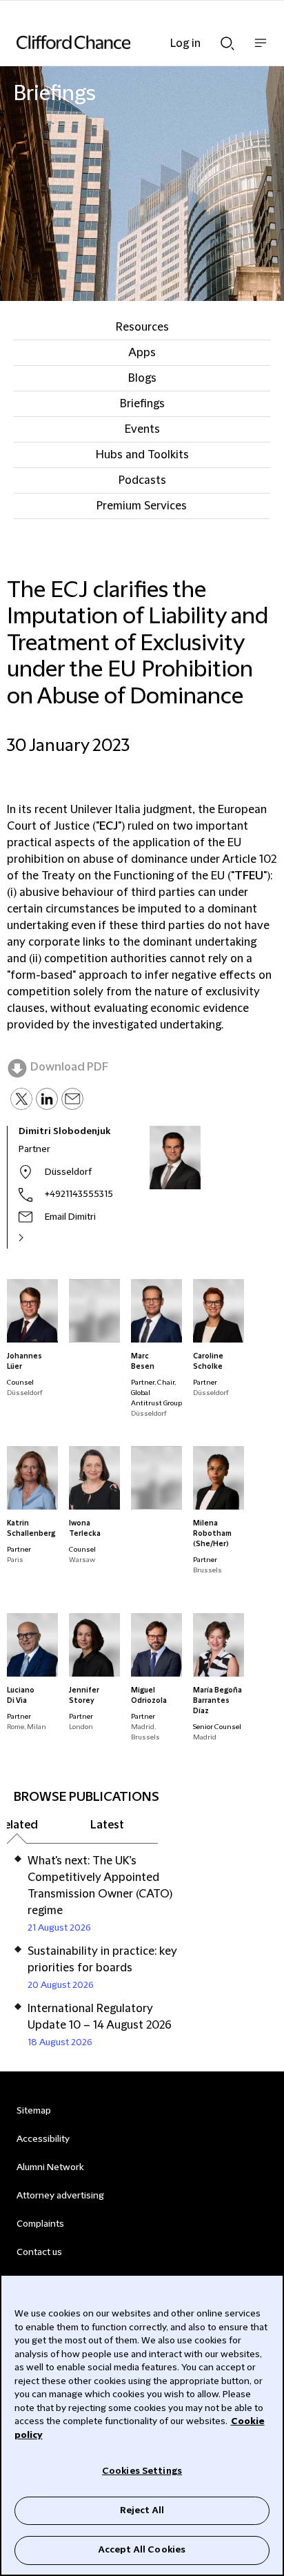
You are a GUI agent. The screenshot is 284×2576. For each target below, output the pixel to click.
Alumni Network (50, 2167)
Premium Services (142, 506)
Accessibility (43, 2139)
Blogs (142, 378)
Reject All (142, 2510)
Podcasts (142, 480)
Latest (107, 1825)
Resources (142, 327)
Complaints (40, 2224)
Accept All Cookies (142, 2550)
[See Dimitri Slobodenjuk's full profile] (36, 1238)
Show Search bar (227, 39)
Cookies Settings (142, 2471)
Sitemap (34, 2111)
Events (142, 429)
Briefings (142, 404)
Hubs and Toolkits (142, 455)
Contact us (39, 2252)
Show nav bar (261, 50)
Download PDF (69, 1067)
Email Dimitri (70, 1217)
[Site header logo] (121, 42)
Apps (142, 353)
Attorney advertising (60, 2196)
